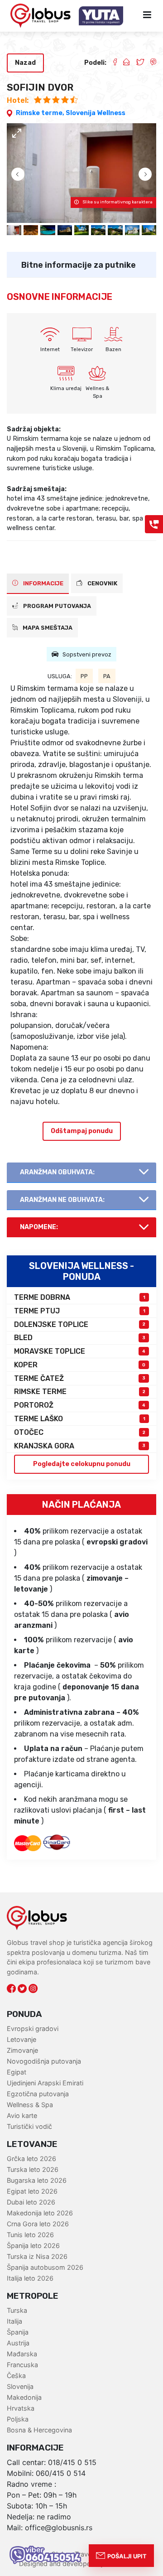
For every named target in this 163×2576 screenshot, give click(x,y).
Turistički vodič (29, 2126)
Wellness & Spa (30, 2105)
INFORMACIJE (43, 583)
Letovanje (22, 2039)
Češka (16, 2376)
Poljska (18, 2419)
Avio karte (22, 2115)
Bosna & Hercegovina (39, 2430)
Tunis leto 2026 (30, 2235)
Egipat (17, 2072)
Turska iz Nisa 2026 (37, 2256)
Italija (14, 2321)
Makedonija (24, 2397)
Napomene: (39, 1227)
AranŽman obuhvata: (57, 1172)
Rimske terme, (41, 113)
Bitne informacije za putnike (79, 265)
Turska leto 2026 (33, 2169)
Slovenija (20, 2386)
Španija (18, 2332)
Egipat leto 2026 (32, 2191)
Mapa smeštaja (47, 628)
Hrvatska (21, 2408)
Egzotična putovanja (38, 2094)
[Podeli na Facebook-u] (111, 63)
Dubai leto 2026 (31, 2202)
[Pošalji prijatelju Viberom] (150, 63)
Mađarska (22, 2354)
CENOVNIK (102, 583)
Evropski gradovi (33, 2028)
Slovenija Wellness (96, 113)
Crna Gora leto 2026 (38, 2224)
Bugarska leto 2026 (37, 2180)
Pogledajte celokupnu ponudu (82, 1464)
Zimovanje (22, 2050)
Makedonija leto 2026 (40, 2213)
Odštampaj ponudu (82, 1131)
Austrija (18, 2343)
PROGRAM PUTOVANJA (56, 606)
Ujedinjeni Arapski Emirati (45, 2083)
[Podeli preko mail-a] (123, 63)
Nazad (25, 63)
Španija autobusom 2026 (45, 2267)
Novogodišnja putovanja (44, 2061)
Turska (17, 2310)
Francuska (22, 2365)
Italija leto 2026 (30, 2278)
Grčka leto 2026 (31, 2159)
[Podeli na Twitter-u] (137, 63)
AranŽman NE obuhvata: (62, 1200)
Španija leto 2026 (33, 2246)
